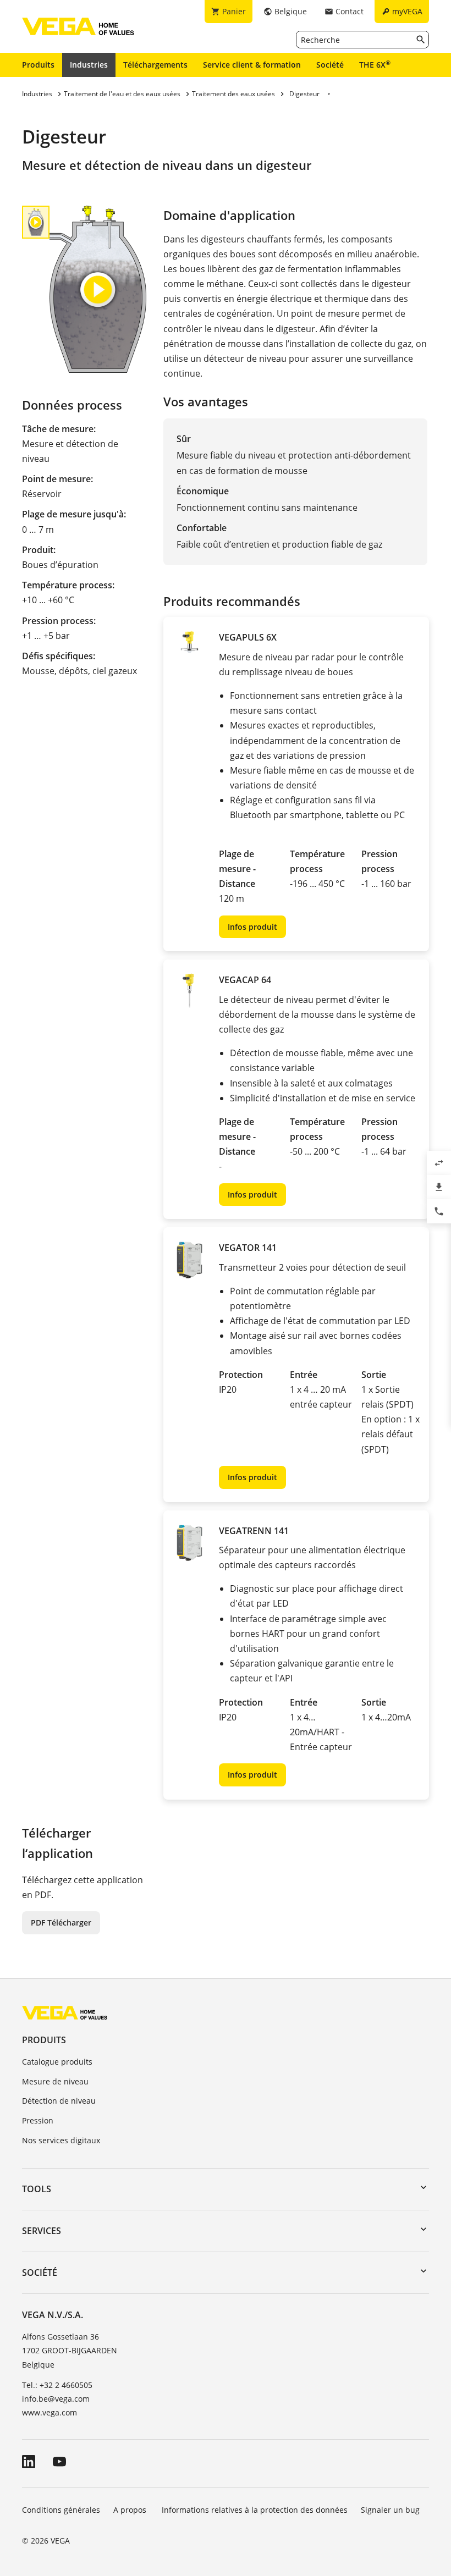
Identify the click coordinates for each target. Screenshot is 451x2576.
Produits (38, 65)
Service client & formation (252, 65)
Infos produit (252, 927)
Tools (37, 2189)
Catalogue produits (57, 2062)
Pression (38, 2120)
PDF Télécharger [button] (61, 1923)
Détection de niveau (59, 2101)
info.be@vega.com (56, 2399)
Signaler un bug (390, 2510)
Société (330, 65)
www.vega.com (50, 2412)
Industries (89, 65)
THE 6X (375, 64)
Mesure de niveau (55, 2081)
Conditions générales (61, 2510)
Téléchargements (155, 65)
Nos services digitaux (61, 2140)
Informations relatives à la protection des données (255, 2510)
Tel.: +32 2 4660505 (57, 2385)
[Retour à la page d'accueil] (65, 2012)
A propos (131, 2510)
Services (42, 2231)
